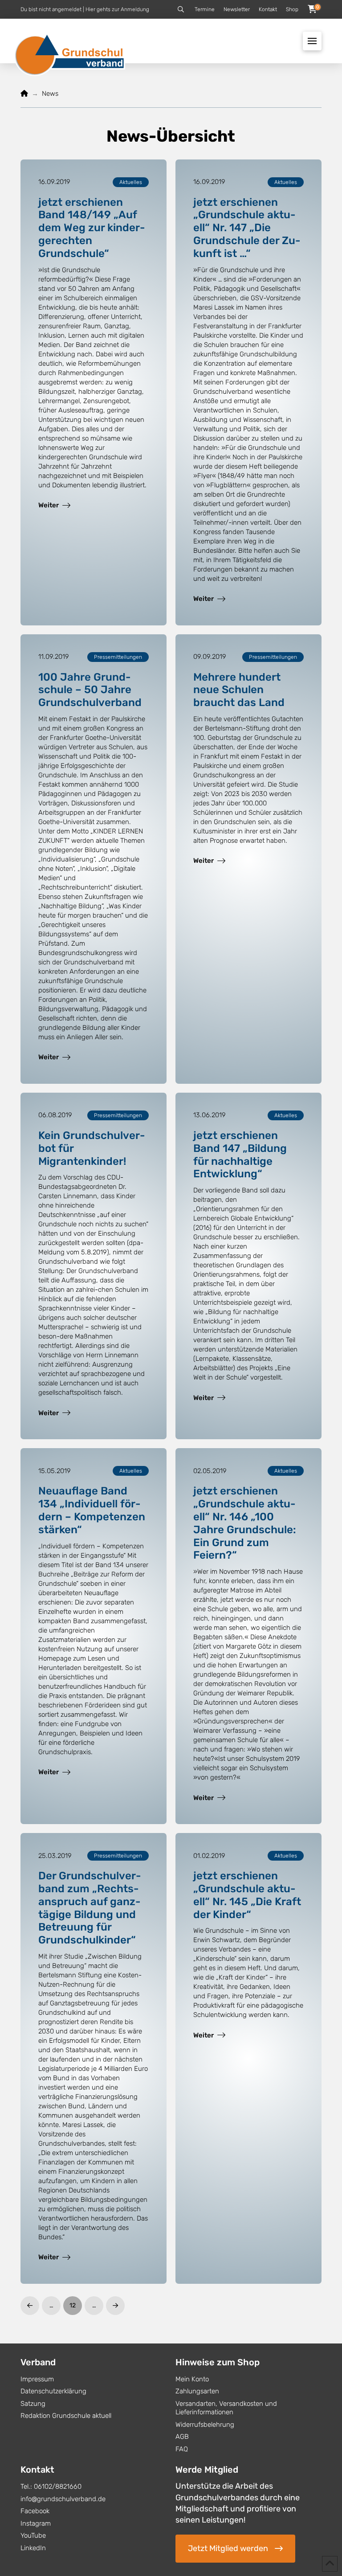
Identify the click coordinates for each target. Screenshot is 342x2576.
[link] (54, 505)
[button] (181, 9)
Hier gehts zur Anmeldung (117, 9)
